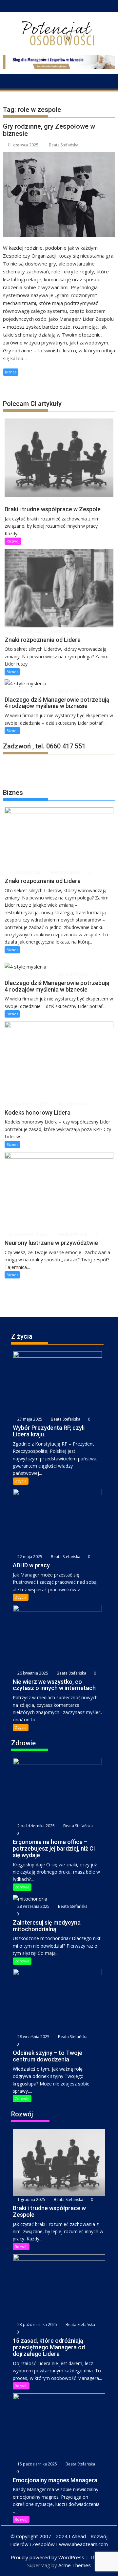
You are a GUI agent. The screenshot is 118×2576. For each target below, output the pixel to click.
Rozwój (13, 541)
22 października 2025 (29, 1234)
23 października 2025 (29, 1104)
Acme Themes (75, 2565)
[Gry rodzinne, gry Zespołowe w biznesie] (59, 194)
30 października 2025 (29, 691)
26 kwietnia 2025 (32, 1673)
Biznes (11, 372)
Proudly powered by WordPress (48, 2557)
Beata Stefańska (64, 145)
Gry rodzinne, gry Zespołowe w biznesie (49, 130)
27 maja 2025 (29, 1419)
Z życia (21, 1481)
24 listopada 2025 (25, 631)
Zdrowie (22, 1887)
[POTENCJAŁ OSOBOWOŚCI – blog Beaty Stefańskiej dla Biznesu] (9, 81)
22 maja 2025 (29, 1557)
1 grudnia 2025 (23, 501)
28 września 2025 (33, 1906)
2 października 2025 (36, 1826)
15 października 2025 (37, 2464)
